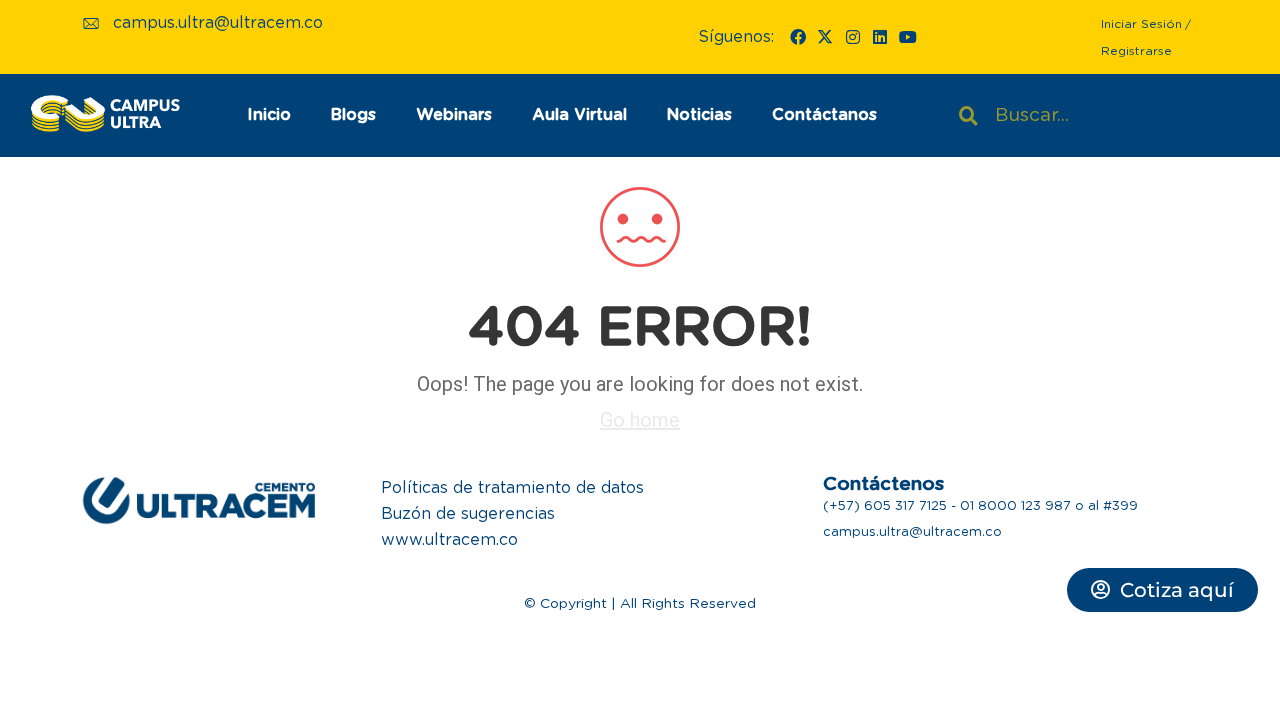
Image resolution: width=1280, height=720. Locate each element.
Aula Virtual (579, 115)
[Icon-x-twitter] (825, 37)
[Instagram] (853, 37)
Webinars (454, 115)
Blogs (353, 115)
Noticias (699, 115)
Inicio (269, 115)
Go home (640, 420)
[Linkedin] (880, 37)
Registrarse (1136, 51)
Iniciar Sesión (1141, 24)
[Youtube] (907, 37)
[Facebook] (798, 37)
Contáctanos (824, 115)
